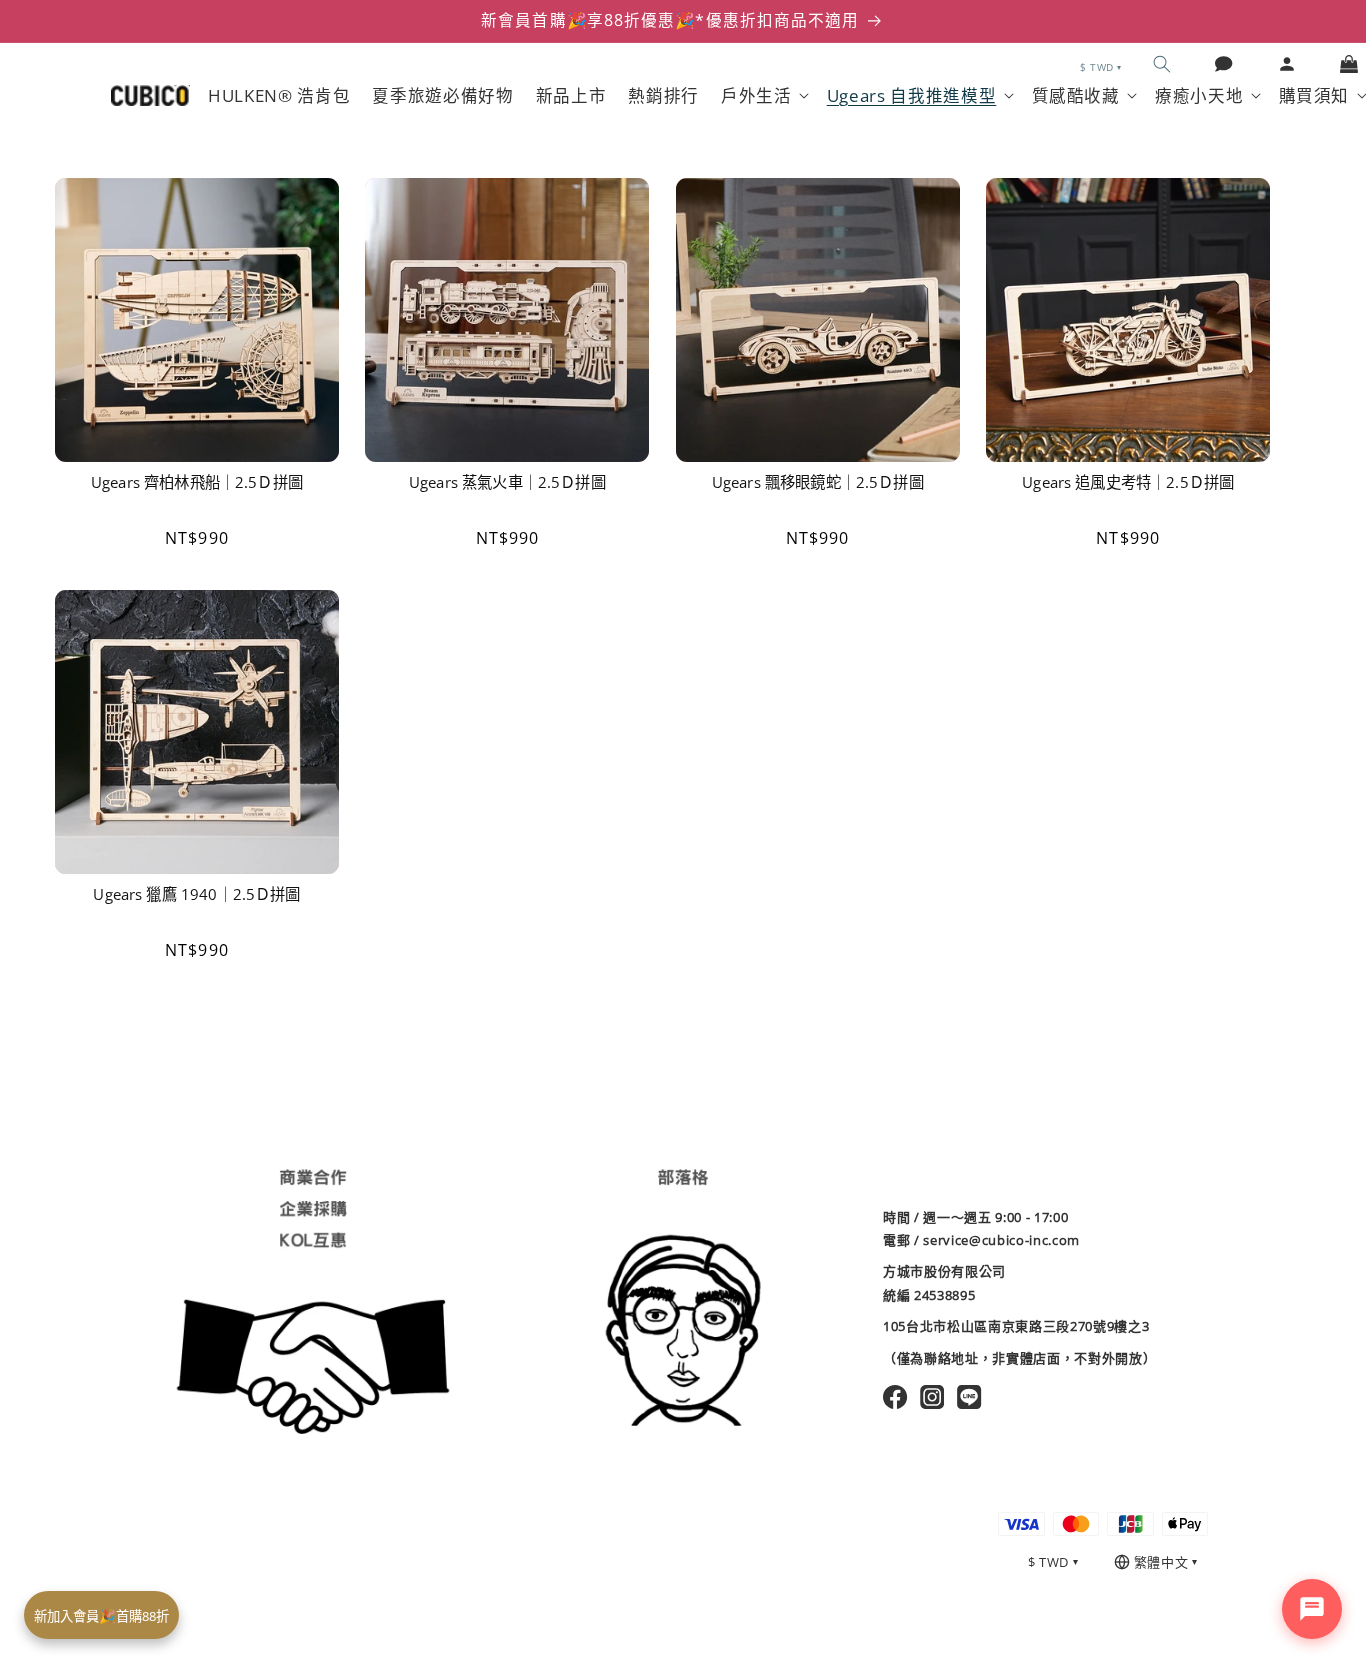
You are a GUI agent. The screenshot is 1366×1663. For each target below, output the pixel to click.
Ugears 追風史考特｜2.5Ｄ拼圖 (1128, 482)
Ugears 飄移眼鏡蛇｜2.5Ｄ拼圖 (818, 482)
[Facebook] (895, 1397)
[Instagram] (932, 1397)
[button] (1162, 64)
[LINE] (969, 1397)
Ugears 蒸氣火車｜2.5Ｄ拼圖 (507, 482)
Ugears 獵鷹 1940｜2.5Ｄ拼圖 (196, 894)
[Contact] (1224, 64)
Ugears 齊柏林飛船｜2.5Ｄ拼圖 (197, 482)
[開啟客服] (1312, 1609)
